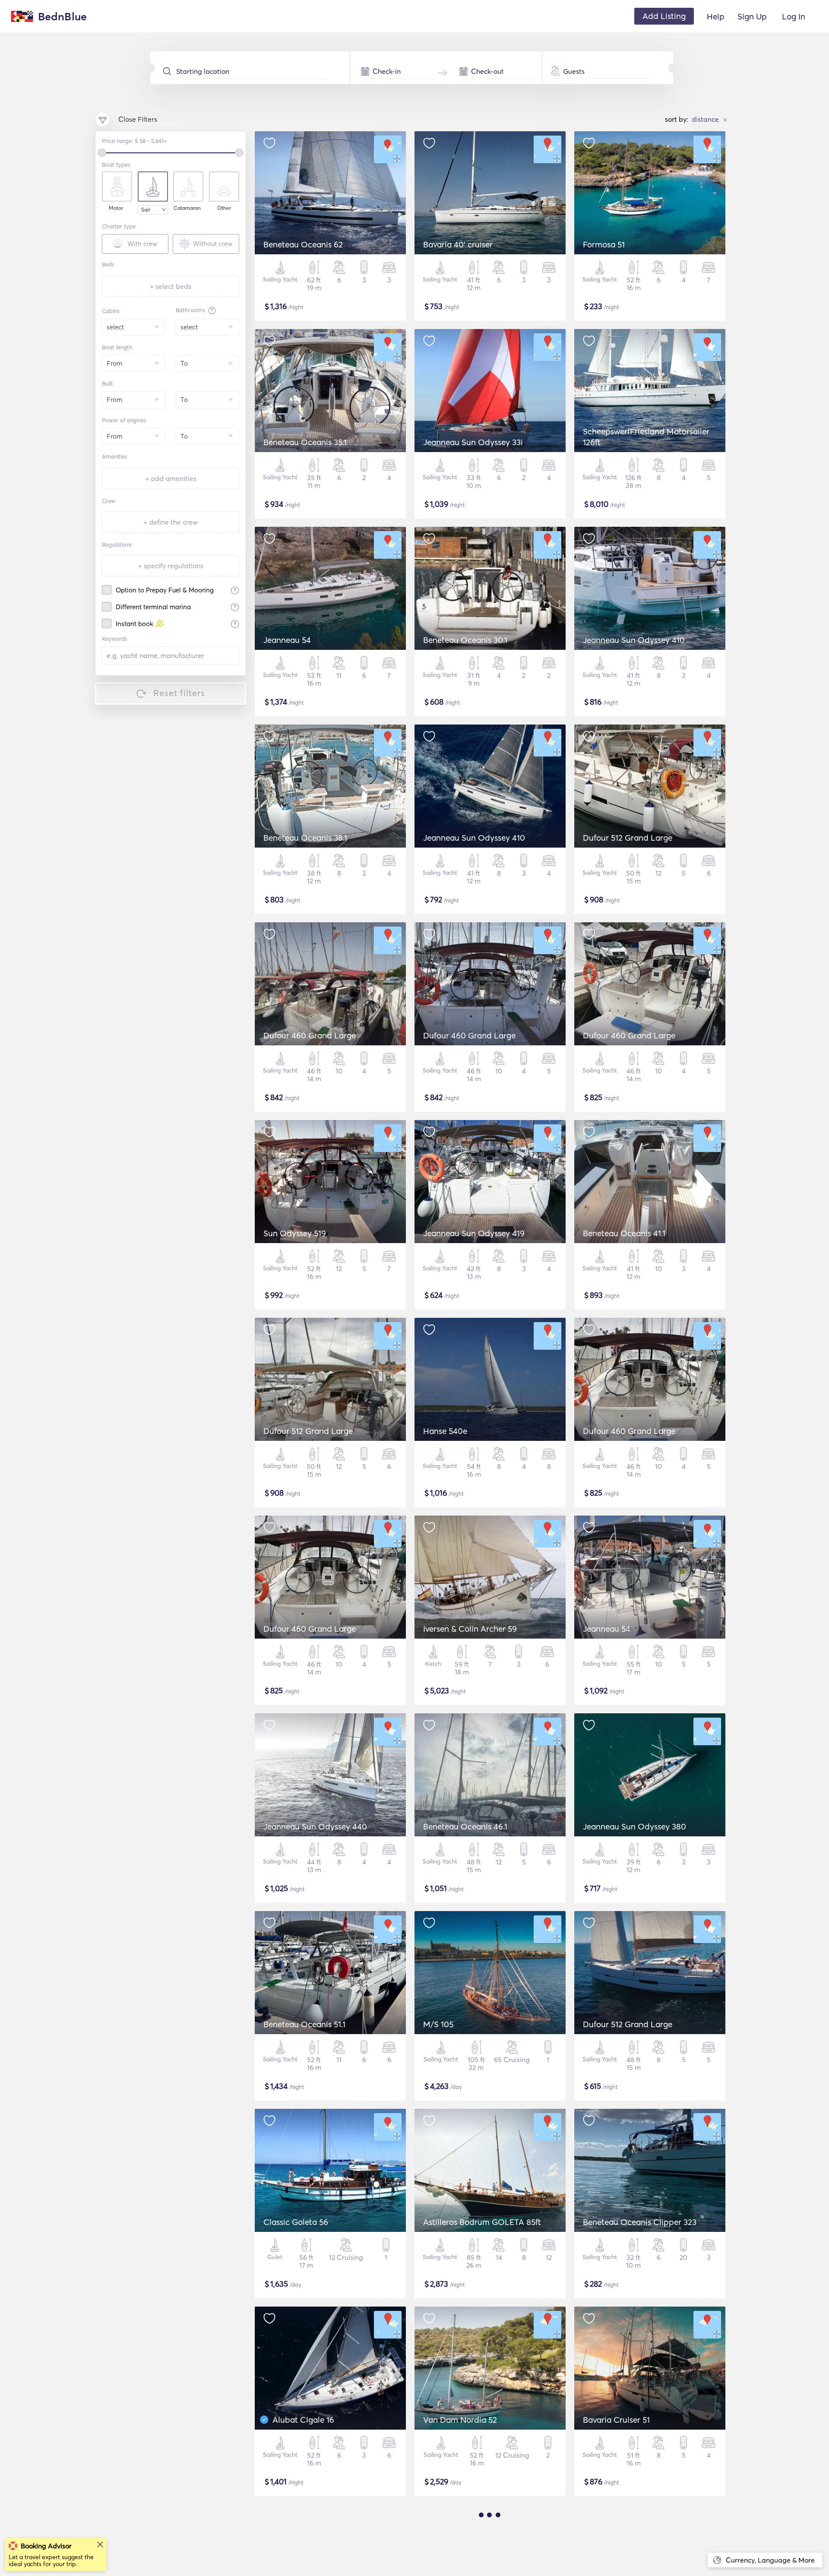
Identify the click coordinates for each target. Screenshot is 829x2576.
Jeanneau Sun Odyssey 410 (634, 640)
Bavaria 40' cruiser (458, 244)
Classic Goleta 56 (296, 2222)
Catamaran (187, 208)
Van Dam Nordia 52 (460, 2420)
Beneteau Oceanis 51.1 (304, 2024)
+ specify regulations (171, 566)
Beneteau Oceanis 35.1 (305, 442)
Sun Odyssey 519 (295, 1233)
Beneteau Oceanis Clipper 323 (640, 2222)
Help (716, 16)
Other (224, 208)
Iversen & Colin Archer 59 (470, 1629)
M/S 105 (438, 2024)
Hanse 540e (445, 1431)
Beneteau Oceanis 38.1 (305, 838)
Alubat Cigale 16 (303, 2420)
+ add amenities (171, 478)
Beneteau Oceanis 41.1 (624, 1233)
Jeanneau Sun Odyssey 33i (473, 442)
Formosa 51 (604, 244)
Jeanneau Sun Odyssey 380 (634, 1826)
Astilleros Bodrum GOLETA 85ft (482, 2222)
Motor (116, 208)
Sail (146, 210)
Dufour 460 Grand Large (310, 1035)
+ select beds (171, 286)
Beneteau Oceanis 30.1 (465, 640)
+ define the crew (171, 522)
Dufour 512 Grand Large (628, 838)
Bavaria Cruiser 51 (616, 2420)
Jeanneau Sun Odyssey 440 (315, 1826)
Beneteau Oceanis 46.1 (465, 1826)
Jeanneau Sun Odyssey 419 (474, 1233)
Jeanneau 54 (287, 640)
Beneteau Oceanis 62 (303, 244)
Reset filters (179, 693)
